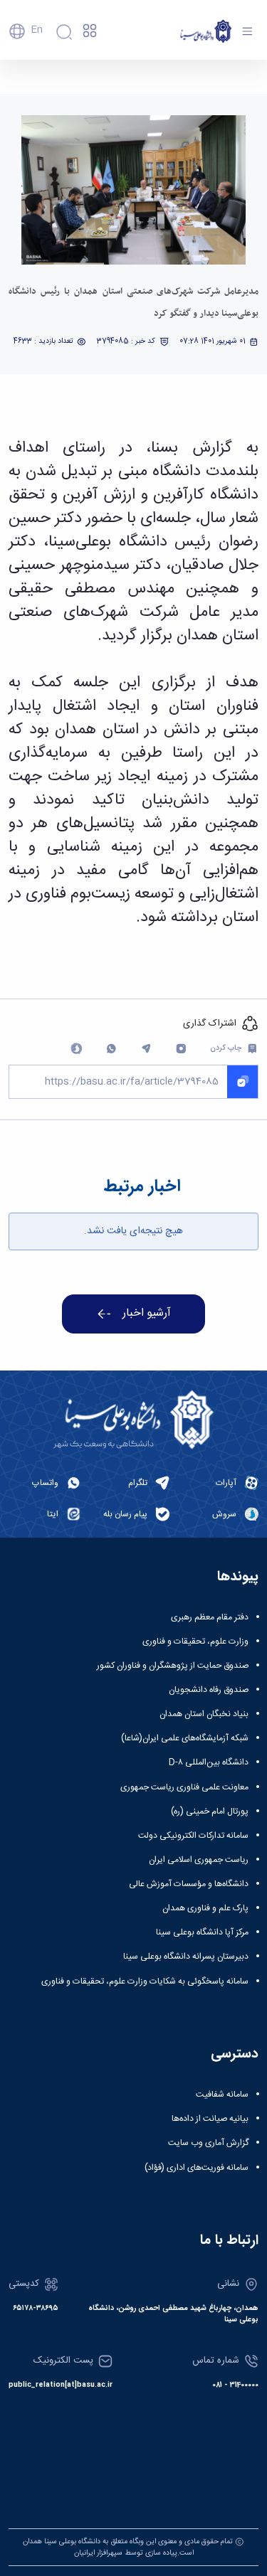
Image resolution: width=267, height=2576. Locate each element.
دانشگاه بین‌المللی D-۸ (209, 1762)
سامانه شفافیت (222, 2095)
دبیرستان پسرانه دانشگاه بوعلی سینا (186, 1957)
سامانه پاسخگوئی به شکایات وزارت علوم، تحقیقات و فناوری (145, 1981)
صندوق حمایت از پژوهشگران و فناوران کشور (173, 1666)
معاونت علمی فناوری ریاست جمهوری (184, 1787)
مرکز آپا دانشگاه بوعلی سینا (202, 1932)
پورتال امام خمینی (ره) (210, 1811)
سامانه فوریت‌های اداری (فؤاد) (197, 2168)
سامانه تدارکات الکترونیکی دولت (193, 1836)
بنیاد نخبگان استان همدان (204, 1714)
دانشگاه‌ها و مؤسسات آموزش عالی (189, 1884)
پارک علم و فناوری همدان (205, 1908)
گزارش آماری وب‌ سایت (208, 2143)
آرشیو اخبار (147, 1314)
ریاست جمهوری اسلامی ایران (199, 1860)
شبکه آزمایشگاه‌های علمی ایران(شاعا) (185, 1738)
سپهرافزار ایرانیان (98, 2553)
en (37, 30)
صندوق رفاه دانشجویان (209, 1690)
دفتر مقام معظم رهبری (210, 1617)
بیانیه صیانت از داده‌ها (210, 2119)
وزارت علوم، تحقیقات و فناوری (195, 1641)
